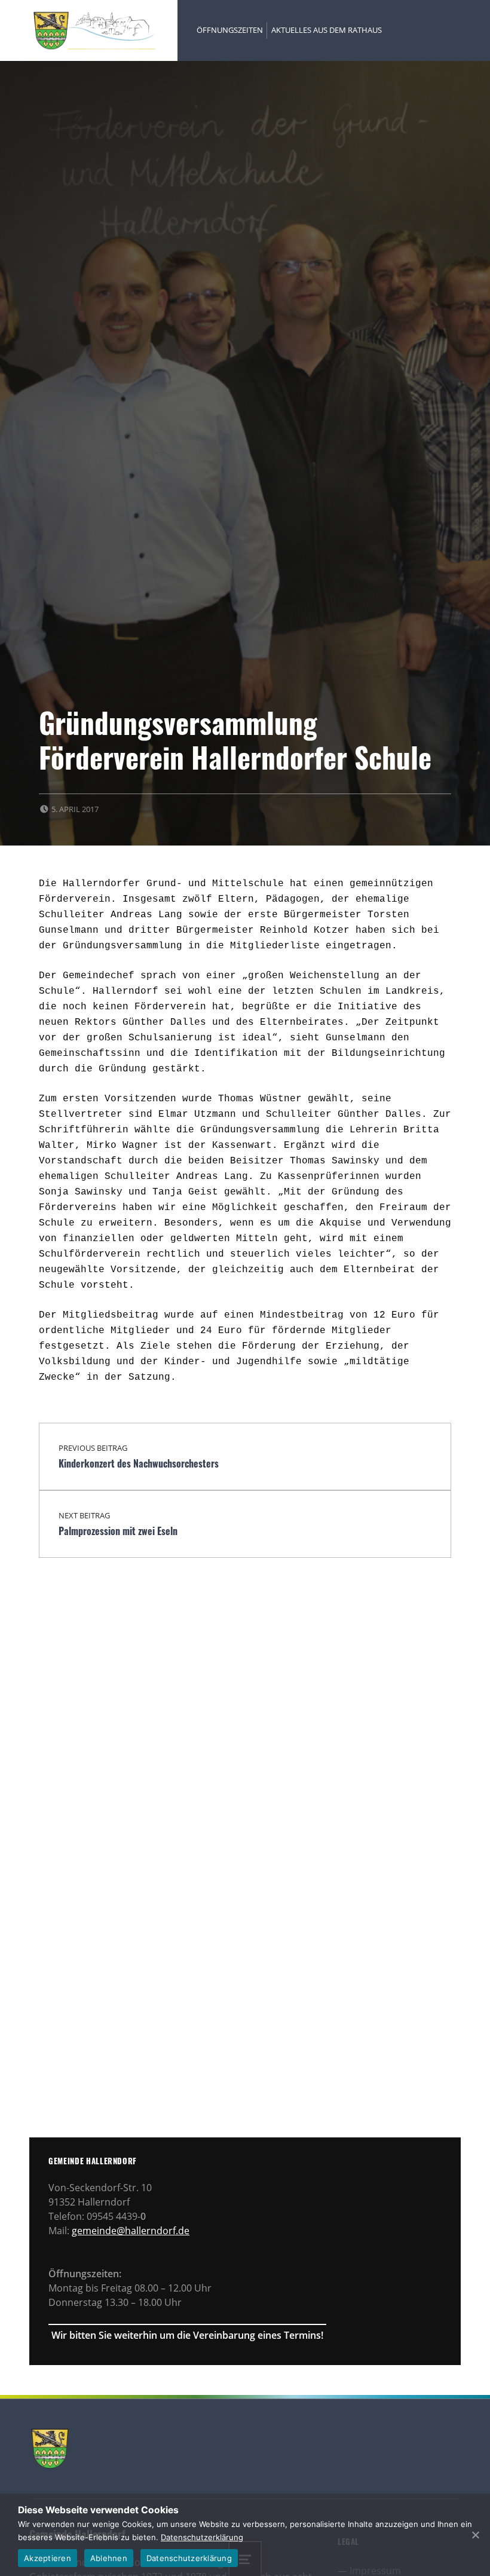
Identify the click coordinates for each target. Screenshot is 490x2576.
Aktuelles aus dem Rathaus (327, 30)
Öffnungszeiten (230, 30)
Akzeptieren (48, 2558)
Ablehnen (109, 2558)
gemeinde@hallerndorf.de (131, 2231)
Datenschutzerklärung (202, 2537)
